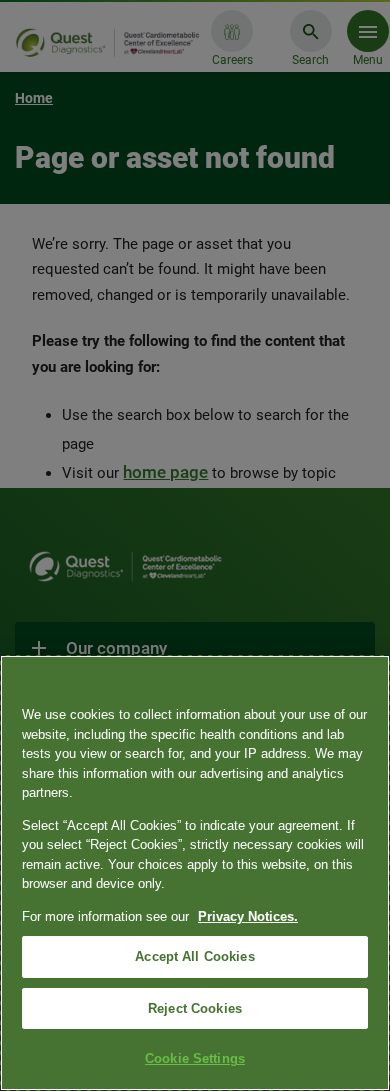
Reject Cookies (195, 1008)
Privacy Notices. (248, 916)
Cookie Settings (195, 1058)
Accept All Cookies (194, 956)
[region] (195, 873)
